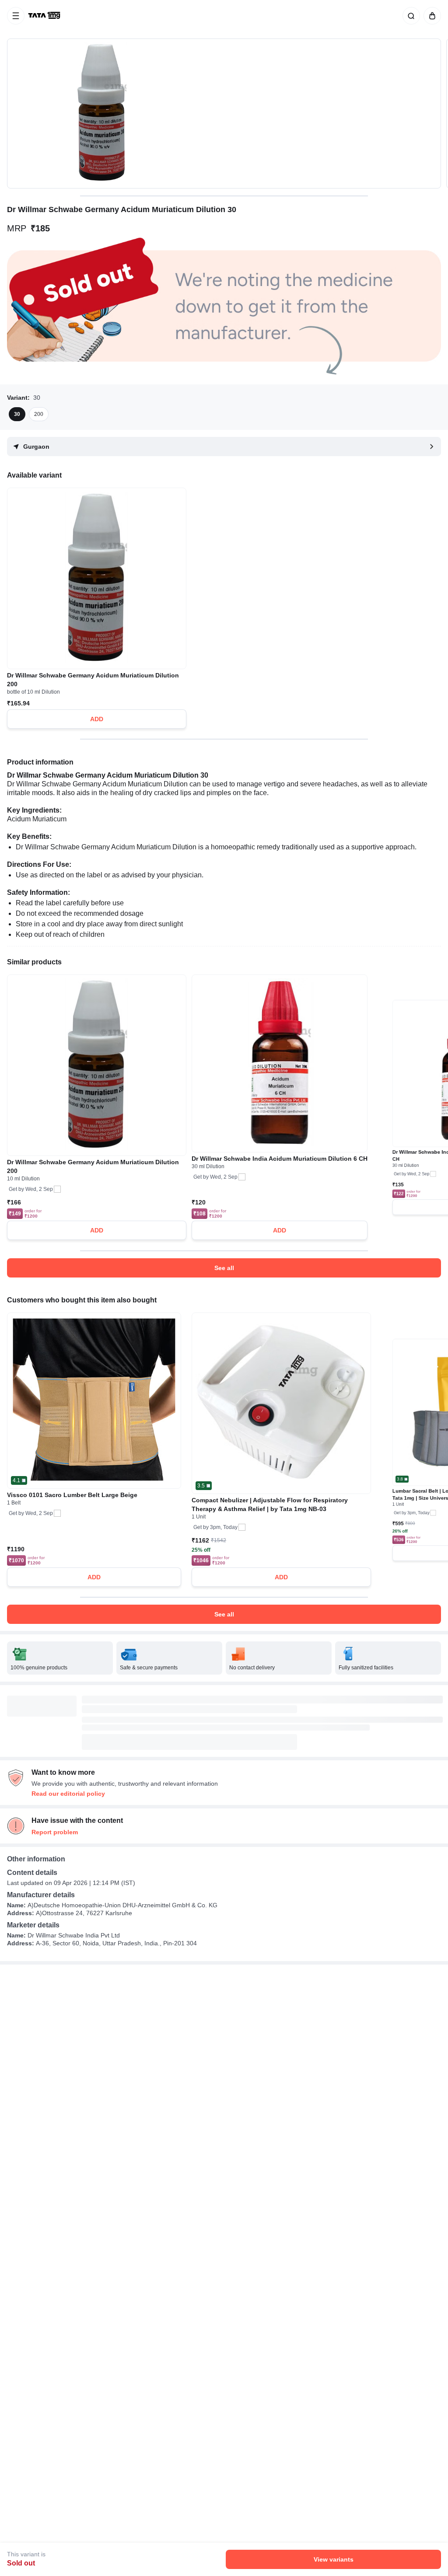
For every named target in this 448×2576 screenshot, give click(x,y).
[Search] (409, 16)
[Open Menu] (16, 16)
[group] (224, 113)
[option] (17, 414)
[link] (45, 16)
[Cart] (430, 16)
